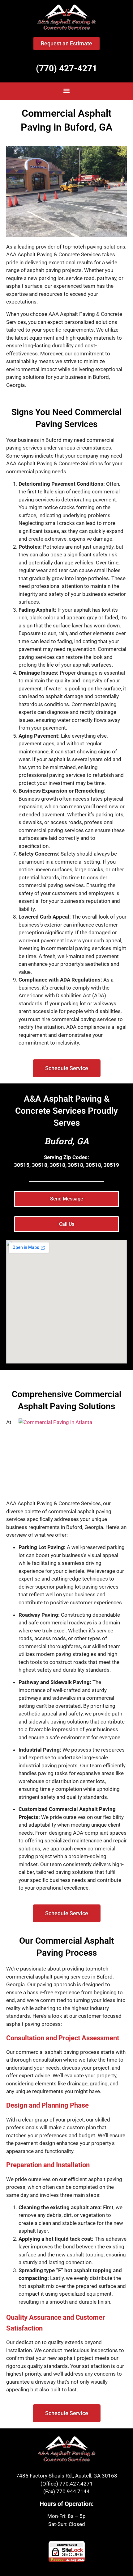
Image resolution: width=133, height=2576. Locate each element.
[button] (67, 91)
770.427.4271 (76, 2484)
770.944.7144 (73, 2491)
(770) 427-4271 (66, 68)
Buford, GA (67, 1141)
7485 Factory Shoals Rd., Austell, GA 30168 (67, 2476)
